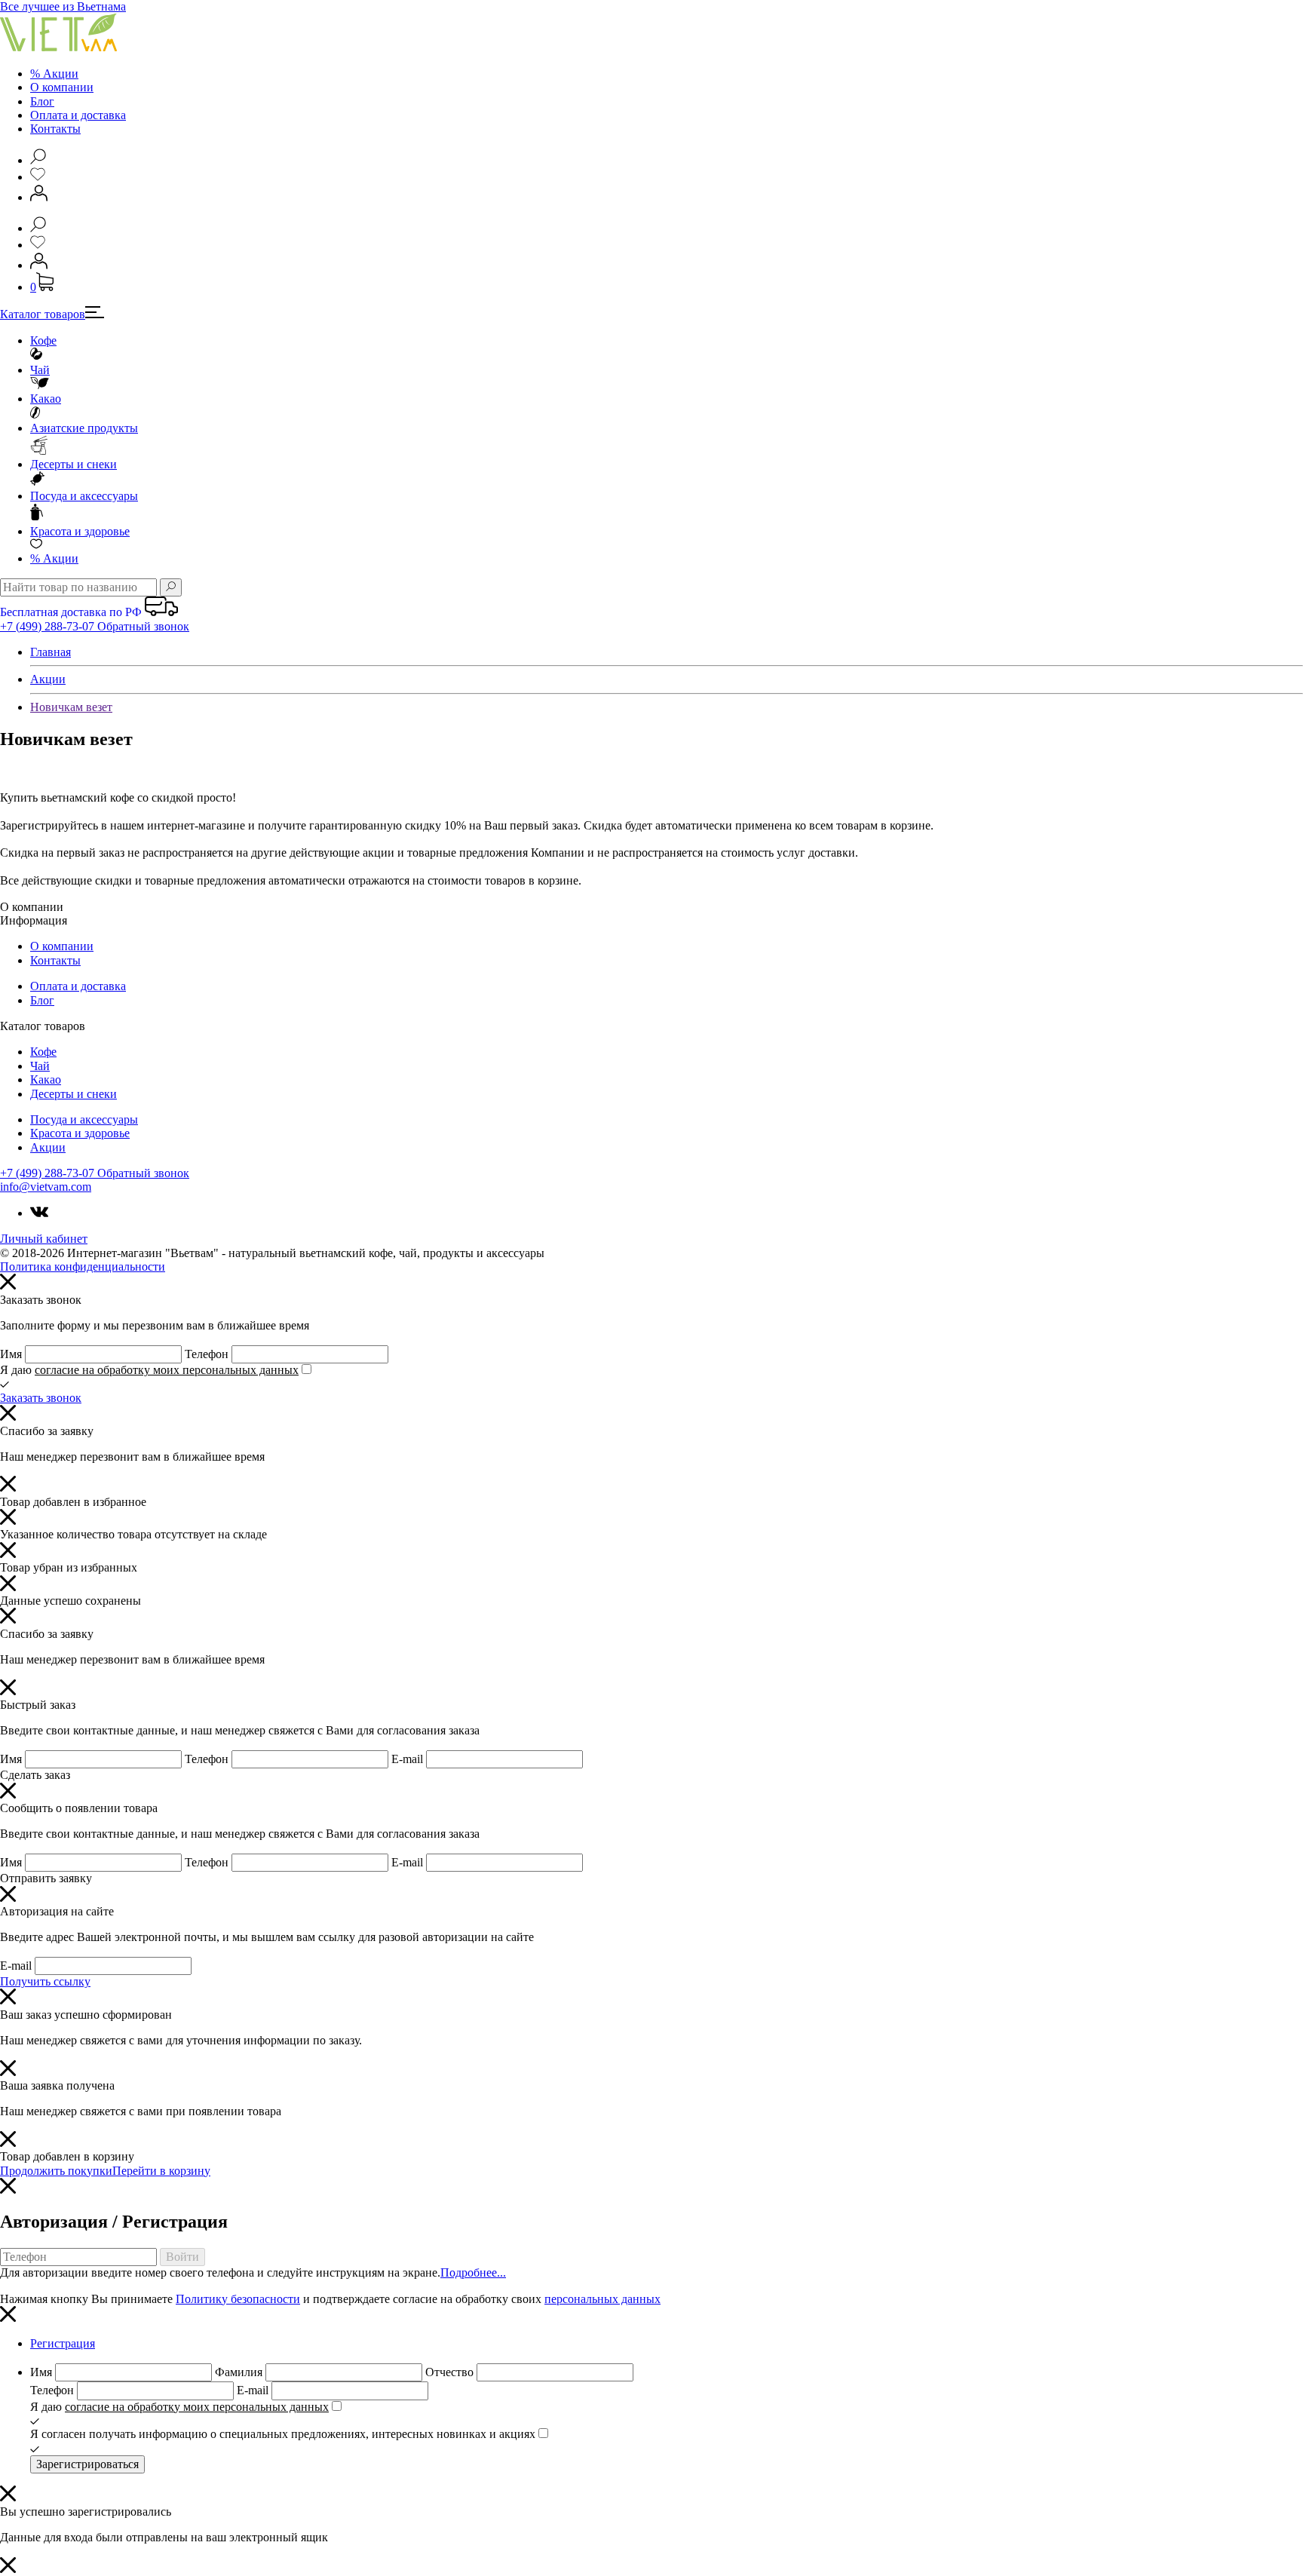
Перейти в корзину (161, 2171)
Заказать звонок (41, 1398)
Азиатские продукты (84, 428)
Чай (40, 370)
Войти (182, 2257)
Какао (46, 399)
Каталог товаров (43, 314)
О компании (62, 87)
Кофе (43, 340)
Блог (42, 101)
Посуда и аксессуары (84, 496)
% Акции (54, 74)
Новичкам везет (71, 707)
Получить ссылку (45, 1981)
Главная (51, 652)
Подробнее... (473, 2272)
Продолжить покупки (56, 2171)
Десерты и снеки (74, 464)
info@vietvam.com (46, 1187)
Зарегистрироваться (87, 2464)
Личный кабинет (44, 1239)
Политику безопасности (238, 2299)
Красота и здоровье (80, 531)
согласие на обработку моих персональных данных (167, 1370)
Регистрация (63, 2343)
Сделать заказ (35, 1775)
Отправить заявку (46, 1878)
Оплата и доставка (78, 115)
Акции (54, 558)
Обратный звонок (143, 626)
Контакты (55, 129)
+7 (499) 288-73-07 (49, 626)
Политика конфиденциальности (83, 1267)
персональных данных (602, 2299)
